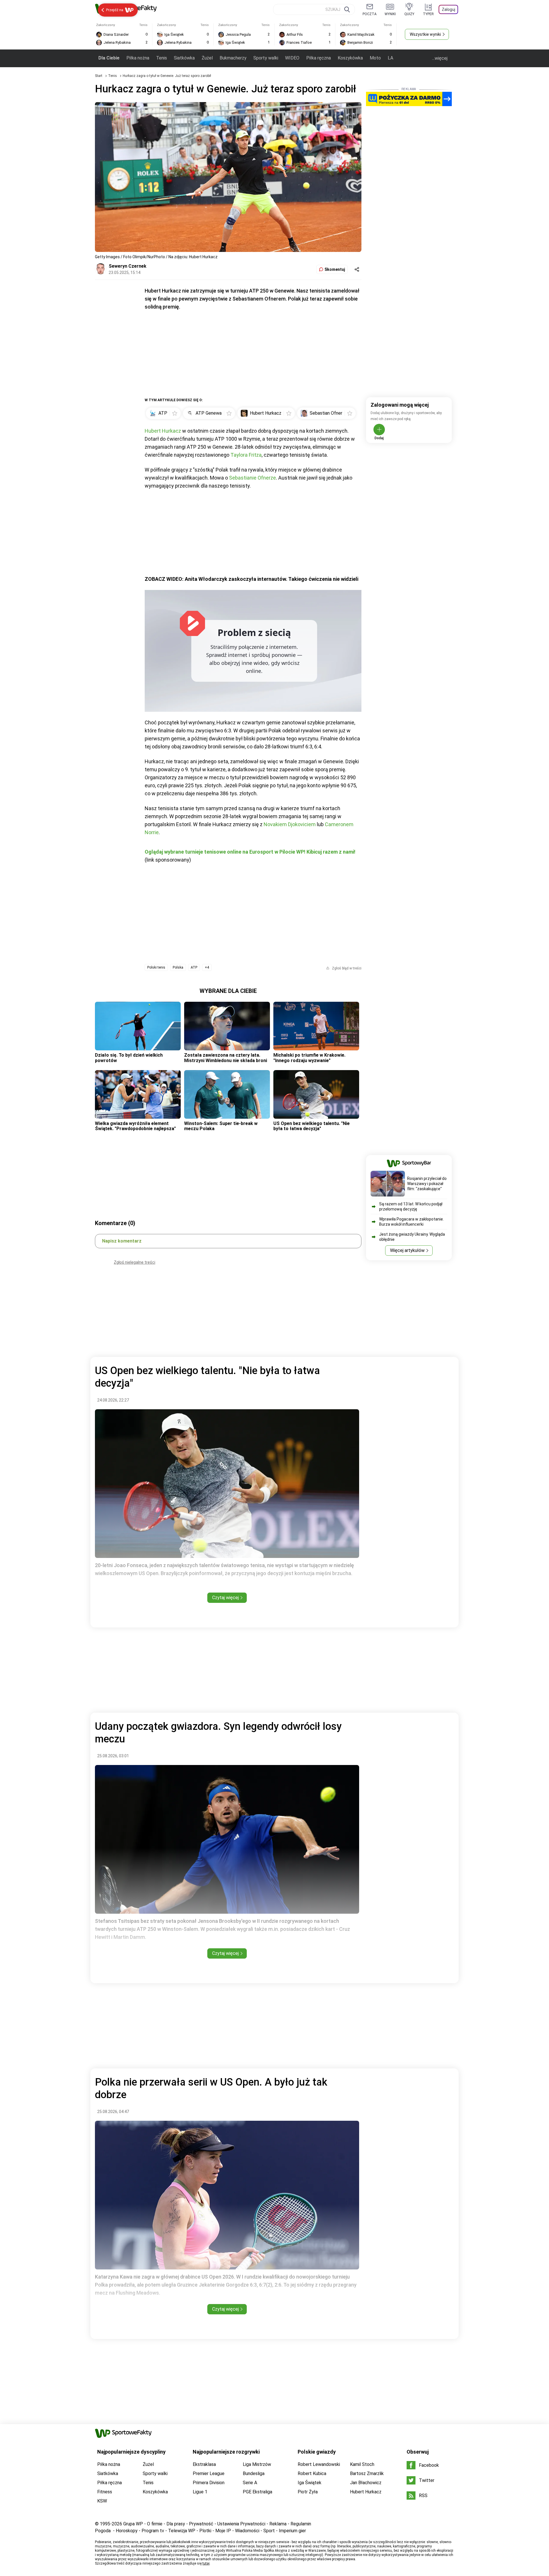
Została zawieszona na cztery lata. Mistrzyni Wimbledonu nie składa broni (226, 1058)
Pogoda (103, 2531)
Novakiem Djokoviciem (290, 824)
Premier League (209, 2473)
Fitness (105, 2492)
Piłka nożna (138, 58)
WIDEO (292, 58)
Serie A (250, 2483)
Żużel (207, 58)
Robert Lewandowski (319, 2464)
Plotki (205, 2531)
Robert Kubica (312, 2473)
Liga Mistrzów (257, 2464)
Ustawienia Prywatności (241, 2524)
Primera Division (209, 2483)
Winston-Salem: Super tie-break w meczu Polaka (221, 1126)
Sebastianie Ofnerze (252, 478)
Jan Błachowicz (366, 2483)
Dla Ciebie (109, 58)
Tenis (162, 58)
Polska (178, 967)
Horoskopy (127, 2531)
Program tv (153, 2531)
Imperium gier (292, 2531)
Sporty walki (266, 58)
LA (390, 58)
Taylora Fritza (246, 455)
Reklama (278, 2524)
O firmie (155, 2524)
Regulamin (301, 2524)
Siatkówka (184, 58)
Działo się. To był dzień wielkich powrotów (129, 1058)
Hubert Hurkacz (163, 431)
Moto (375, 58)
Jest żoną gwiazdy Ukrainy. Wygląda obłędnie (412, 1237)
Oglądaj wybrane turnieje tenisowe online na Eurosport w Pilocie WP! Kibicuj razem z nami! (250, 852)
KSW (102, 2501)
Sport (269, 2531)
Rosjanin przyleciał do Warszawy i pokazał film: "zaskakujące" (427, 1184)
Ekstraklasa (204, 2464)
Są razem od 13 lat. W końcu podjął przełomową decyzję (411, 1206)
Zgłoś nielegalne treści (135, 1262)
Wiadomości (247, 2531)
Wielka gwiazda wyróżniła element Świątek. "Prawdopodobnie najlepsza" (135, 1126)
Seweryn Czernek (128, 266)
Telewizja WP (182, 2531)
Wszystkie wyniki (425, 34)
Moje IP (223, 2531)
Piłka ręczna (319, 58)
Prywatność (201, 2524)
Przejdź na (115, 10)
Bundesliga (254, 2473)
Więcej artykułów (407, 1250)
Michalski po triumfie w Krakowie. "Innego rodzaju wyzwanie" (309, 1058)
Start (99, 76)
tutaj (206, 2563)
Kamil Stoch (362, 2464)
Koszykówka (350, 58)
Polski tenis (156, 967)
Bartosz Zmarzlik (367, 2473)
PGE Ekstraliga (257, 2492)
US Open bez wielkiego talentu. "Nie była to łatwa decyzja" (312, 1126)
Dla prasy (176, 2524)
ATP (194, 967)
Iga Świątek (310, 2483)
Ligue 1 (200, 2492)
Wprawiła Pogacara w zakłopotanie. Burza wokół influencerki (411, 1222)
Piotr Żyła (308, 2492)
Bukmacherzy (233, 58)
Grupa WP (133, 2524)
